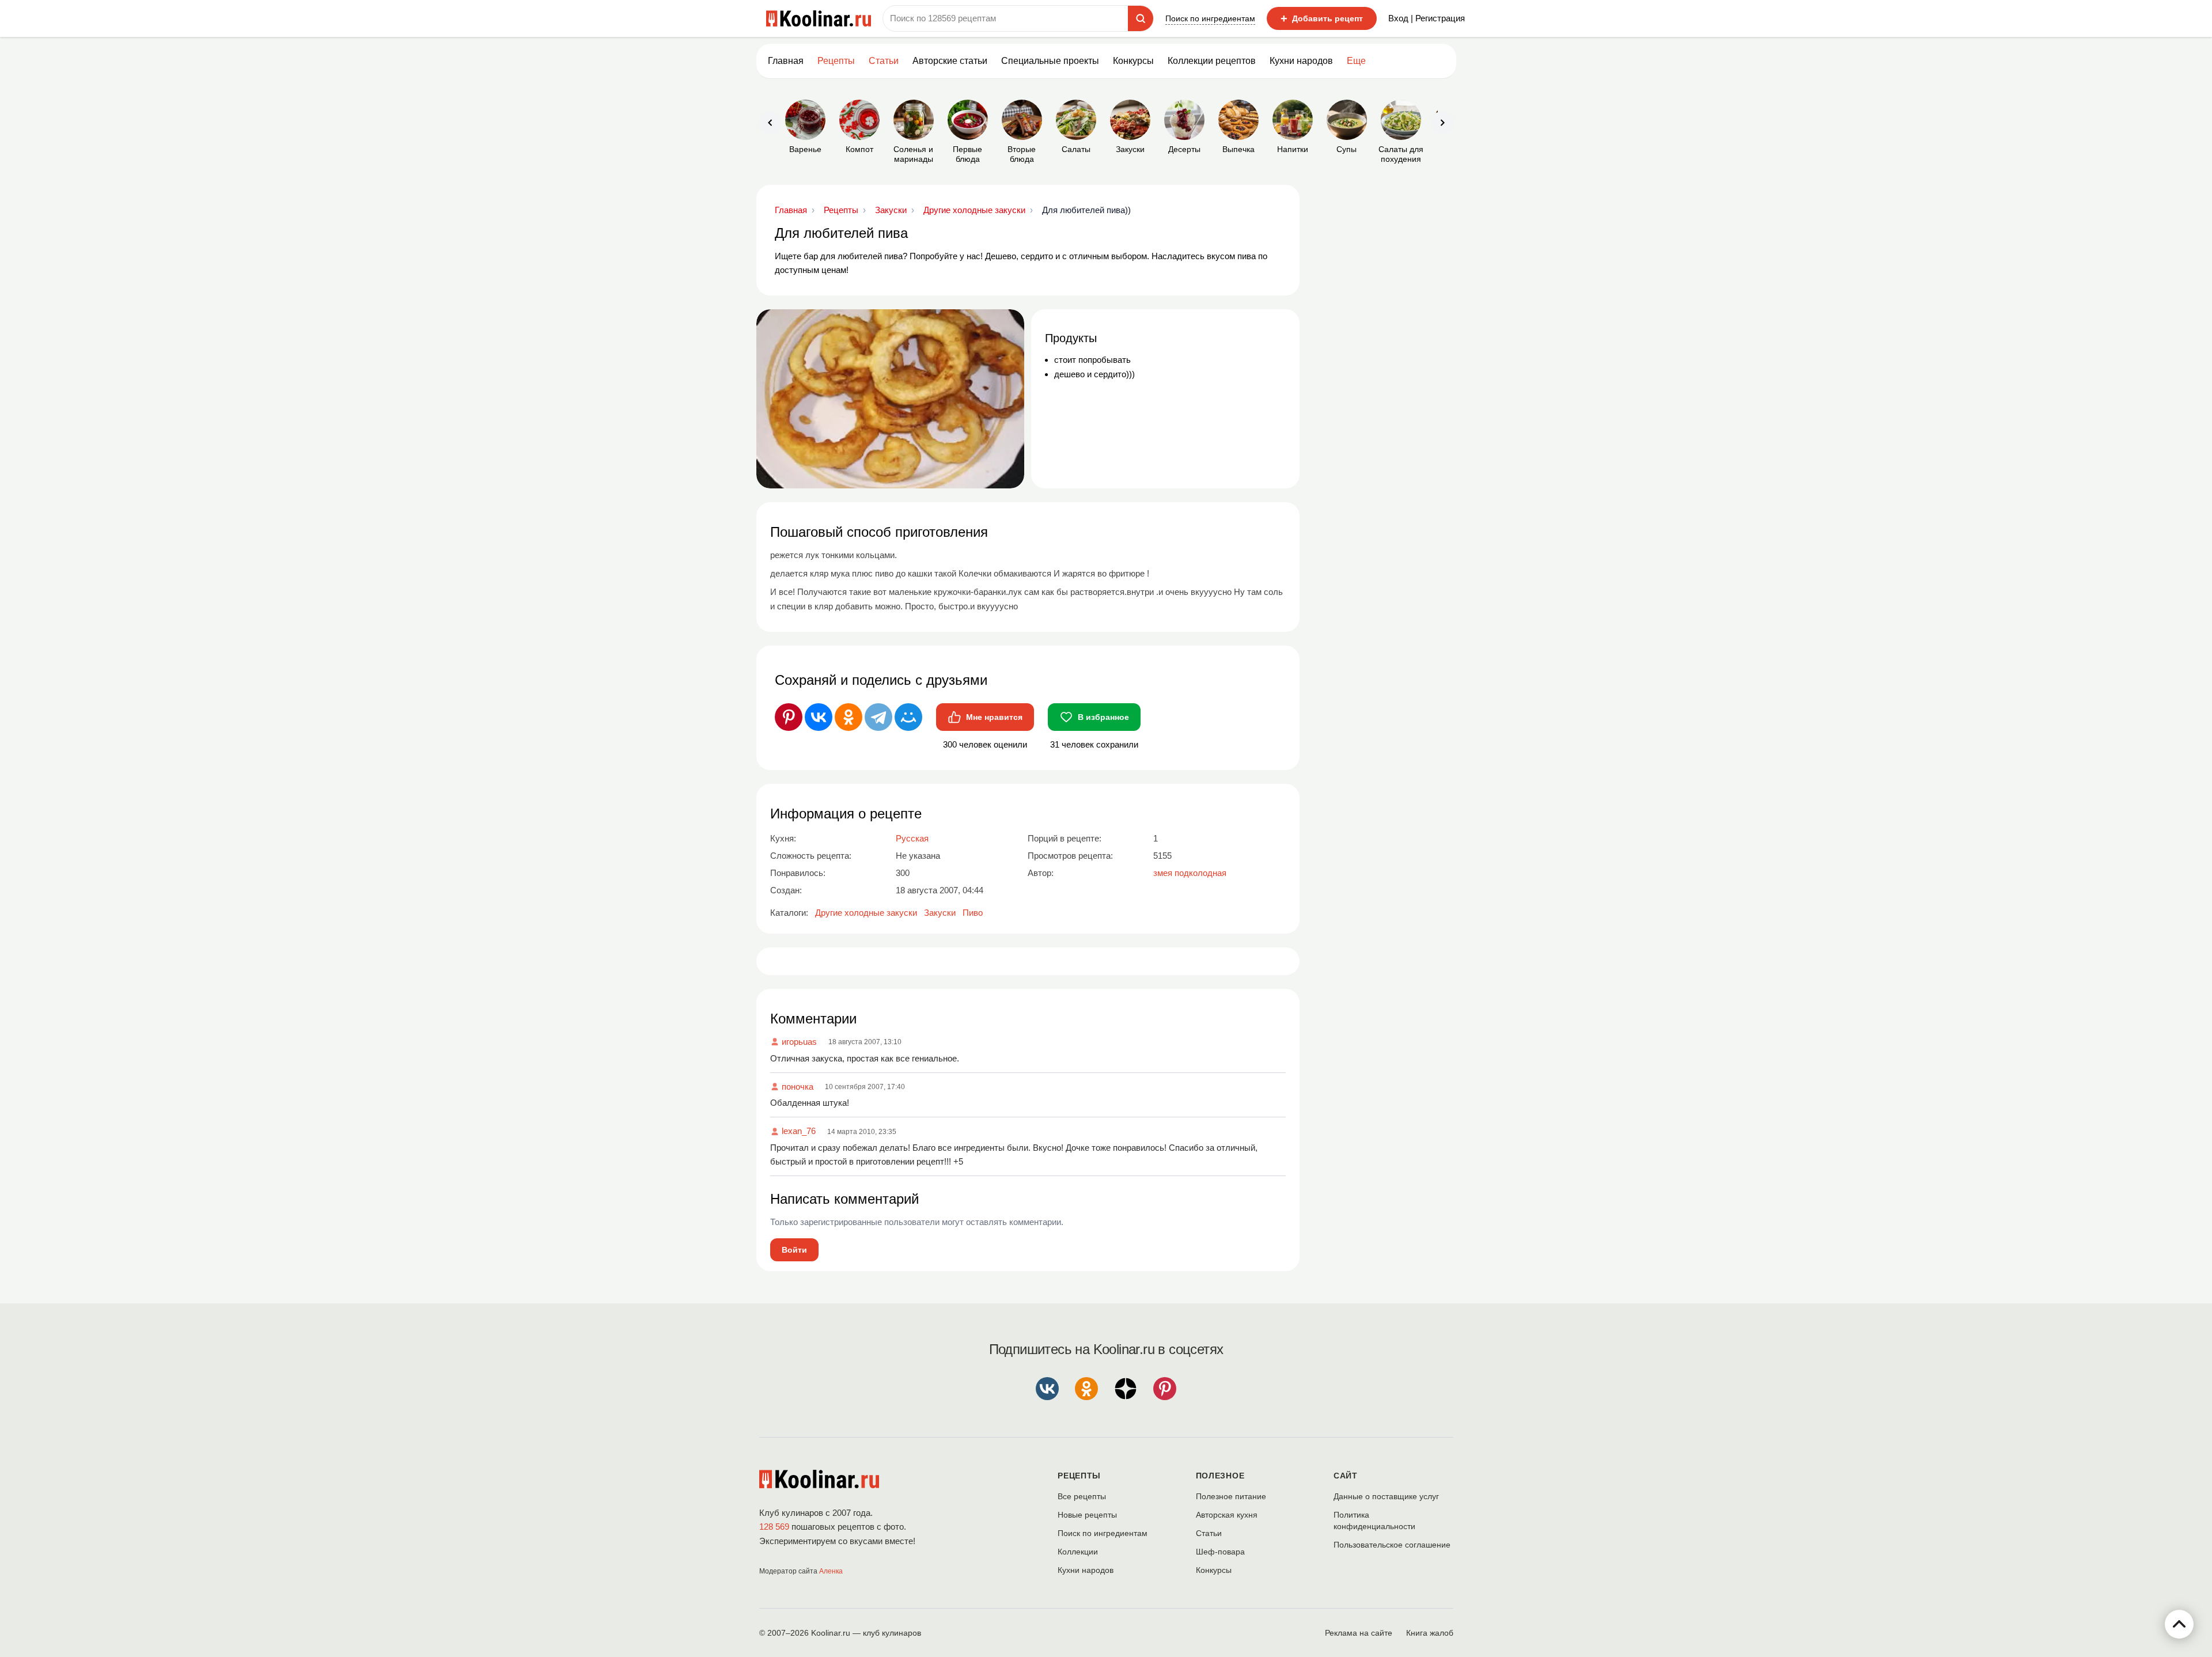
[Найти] (1141, 18)
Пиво (973, 913)
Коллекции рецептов (1212, 61)
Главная (786, 61)
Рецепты (836, 61)
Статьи (1209, 1533)
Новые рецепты (1087, 1515)
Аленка (831, 1571)
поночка (798, 1087)
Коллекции (1078, 1552)
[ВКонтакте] (819, 717)
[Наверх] (2179, 1624)
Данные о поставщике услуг (1386, 1496)
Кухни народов (1301, 61)
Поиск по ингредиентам (1210, 18)
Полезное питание (1231, 1496)
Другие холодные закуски (866, 913)
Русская (912, 838)
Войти (794, 1250)
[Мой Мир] (908, 717)
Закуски (940, 913)
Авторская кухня (1227, 1515)
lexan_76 (799, 1131)
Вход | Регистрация (1427, 18)
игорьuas (799, 1042)
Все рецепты (1082, 1496)
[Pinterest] (789, 717)
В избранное (1103, 717)
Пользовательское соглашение (1392, 1545)
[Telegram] (878, 717)
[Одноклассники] (849, 717)
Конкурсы (1133, 61)
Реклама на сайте (1359, 1633)
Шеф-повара (1220, 1552)
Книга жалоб (1430, 1633)
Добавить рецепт (1322, 18)
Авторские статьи (950, 61)
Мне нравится (994, 717)
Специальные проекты (1050, 61)
